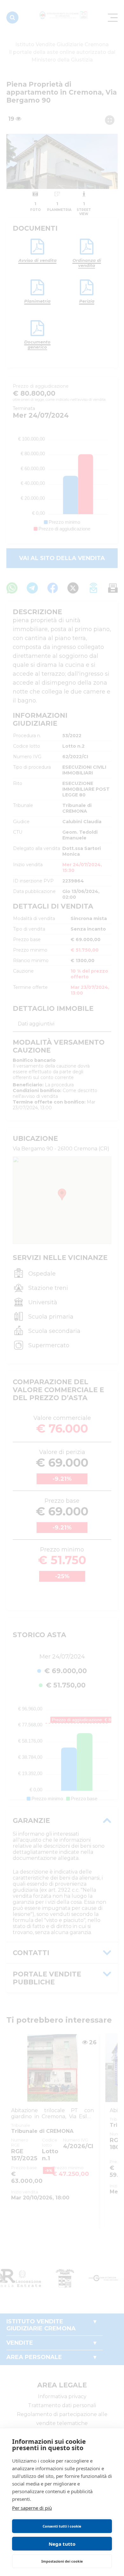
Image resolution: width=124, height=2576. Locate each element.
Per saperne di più (32, 2508)
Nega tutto (62, 2544)
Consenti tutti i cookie (62, 2526)
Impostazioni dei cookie (62, 2561)
